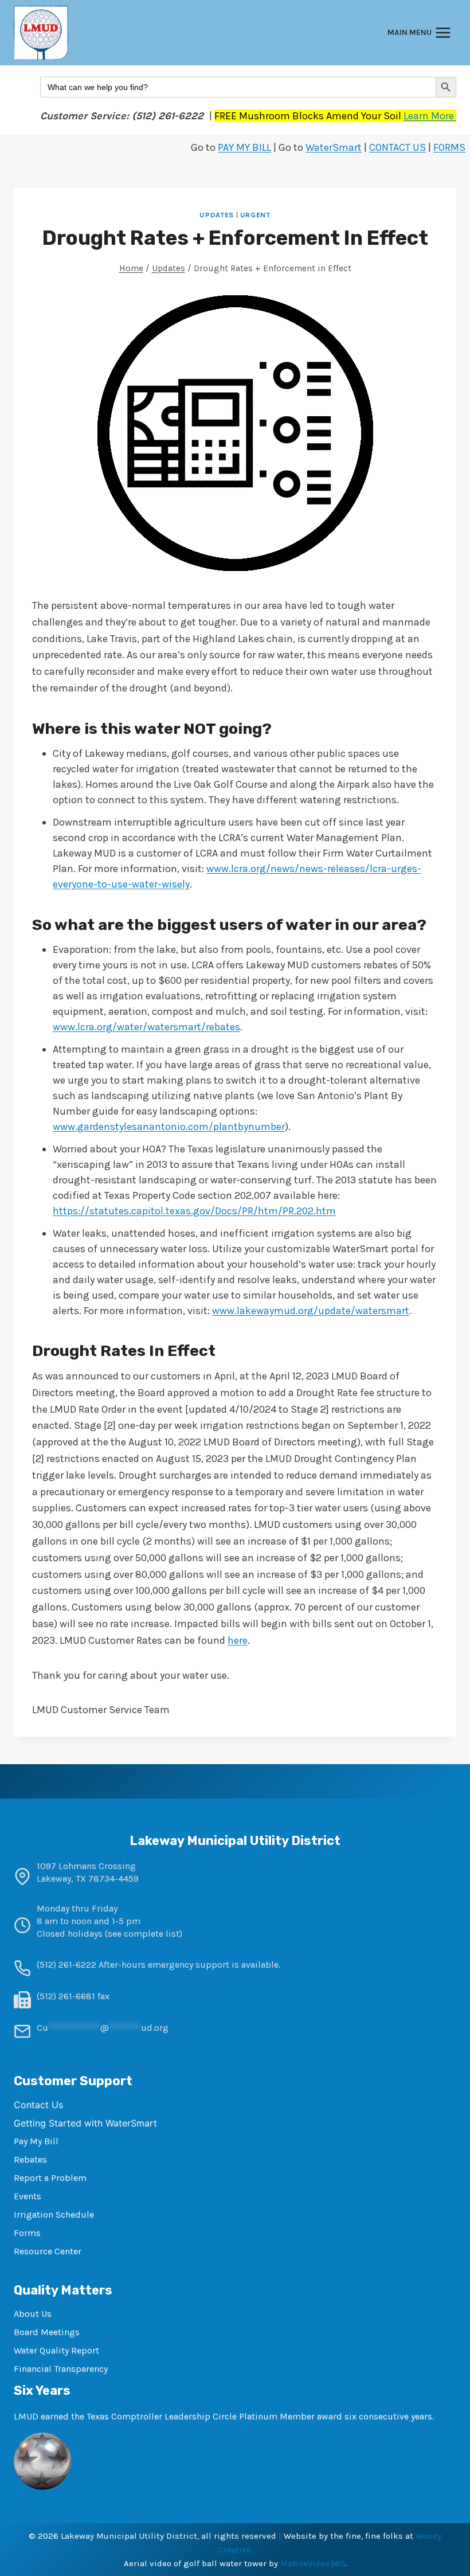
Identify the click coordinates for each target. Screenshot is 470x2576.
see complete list (144, 1934)
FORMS (449, 147)
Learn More (430, 116)
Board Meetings (47, 2332)
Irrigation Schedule (54, 2215)
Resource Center (48, 2251)
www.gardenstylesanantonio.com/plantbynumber (169, 1127)
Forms (27, 2233)
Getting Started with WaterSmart (85, 2123)
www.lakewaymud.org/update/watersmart (311, 1311)
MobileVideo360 (313, 2563)
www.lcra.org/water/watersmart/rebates (146, 1027)
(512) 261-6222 (66, 1965)
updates (216, 215)
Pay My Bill (36, 2141)
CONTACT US (397, 147)
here (238, 1640)
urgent (255, 215)
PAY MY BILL (244, 147)
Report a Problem (50, 2178)
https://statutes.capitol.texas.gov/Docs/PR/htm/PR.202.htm (194, 1211)
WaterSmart (334, 147)
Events (28, 2196)
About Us (33, 2314)
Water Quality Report (56, 2350)
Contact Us (38, 2105)
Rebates (30, 2159)
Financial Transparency (61, 2369)
